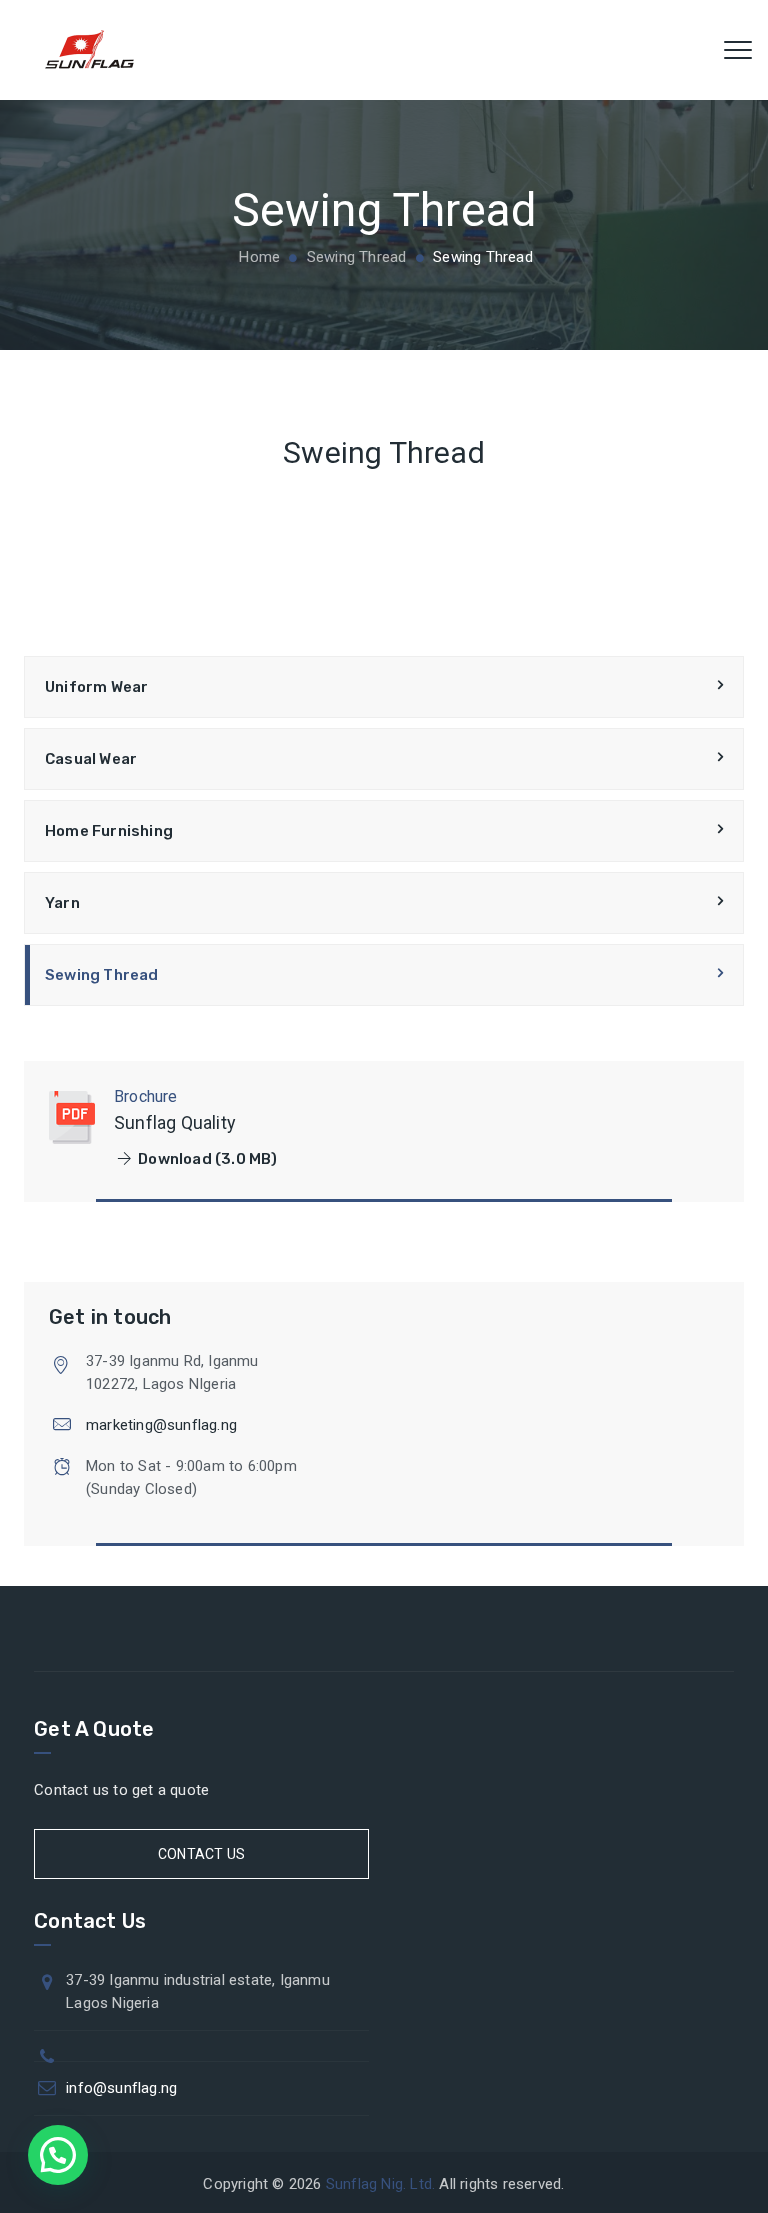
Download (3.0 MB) (206, 1159)
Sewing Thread (102, 975)
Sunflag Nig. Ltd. (380, 2184)
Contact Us (201, 1854)
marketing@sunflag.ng (161, 1425)
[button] (58, 2155)
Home (257, 257)
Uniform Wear (96, 687)
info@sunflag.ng (121, 2088)
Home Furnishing (109, 831)
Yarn (62, 903)
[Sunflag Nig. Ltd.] (89, 50)
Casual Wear (91, 759)
